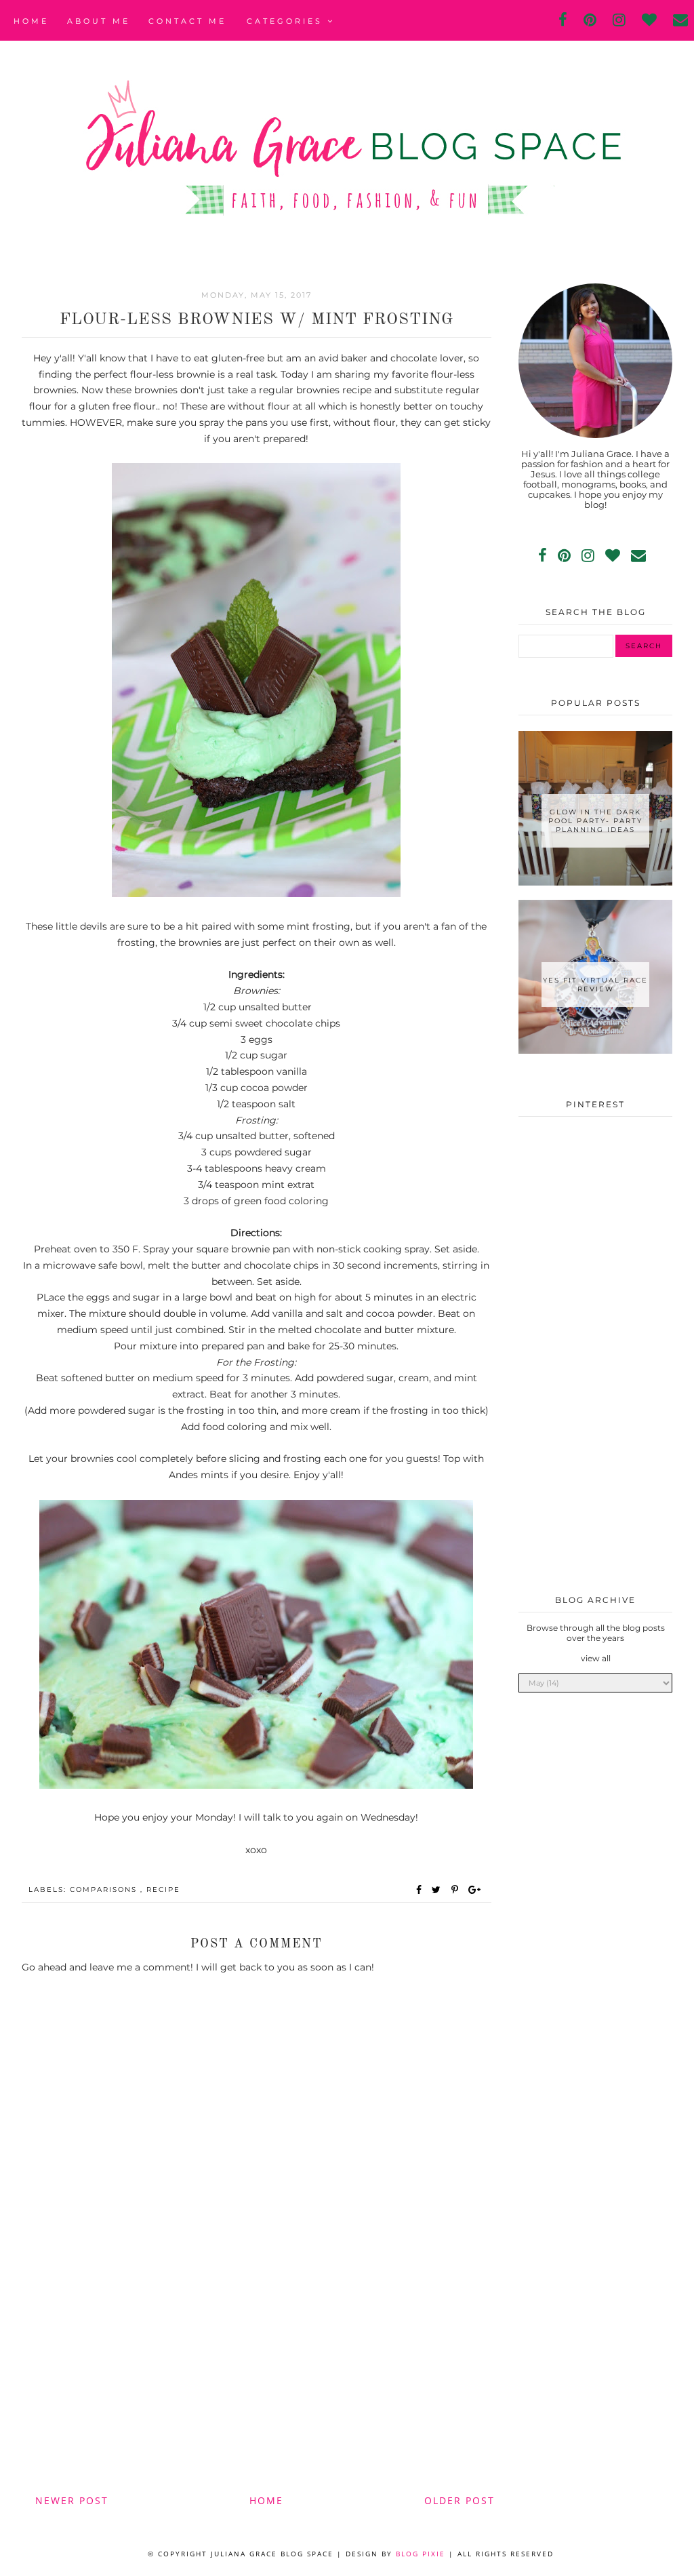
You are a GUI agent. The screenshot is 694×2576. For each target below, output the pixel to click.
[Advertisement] (257, 2377)
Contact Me (187, 21)
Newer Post (72, 2500)
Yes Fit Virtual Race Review (595, 985)
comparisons (105, 1889)
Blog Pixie (421, 2554)
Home (31, 21)
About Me (99, 21)
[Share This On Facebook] (420, 1890)
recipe (163, 1889)
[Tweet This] (439, 1890)
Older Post (460, 2500)
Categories (287, 21)
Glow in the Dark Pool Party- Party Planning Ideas (595, 821)
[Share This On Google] (475, 1890)
